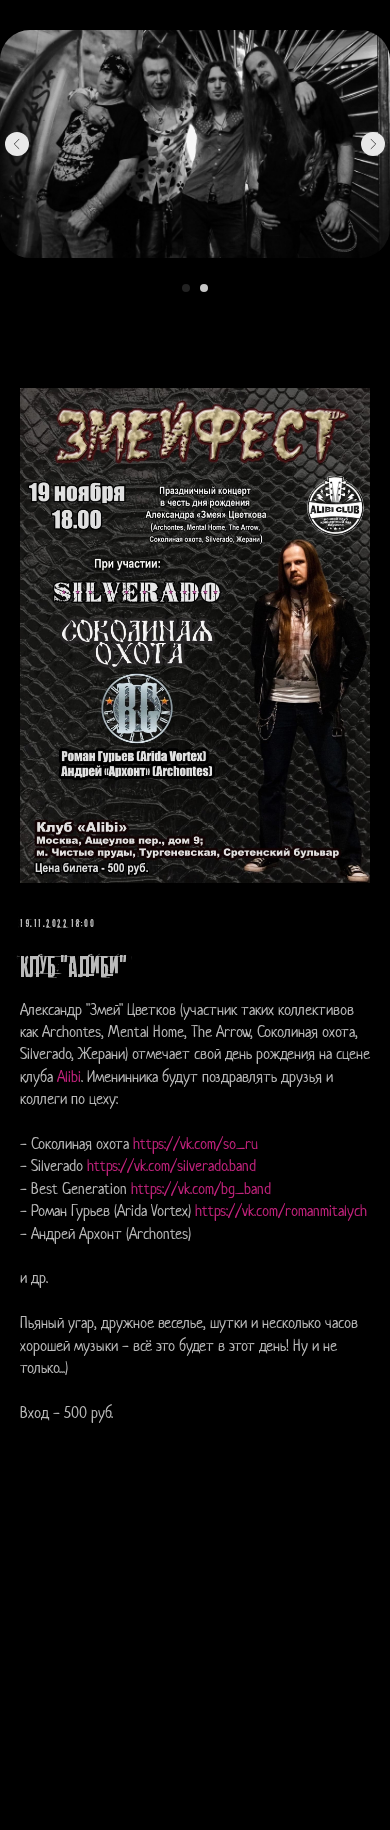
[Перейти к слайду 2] (204, 288)
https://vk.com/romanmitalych (281, 1212)
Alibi (69, 1078)
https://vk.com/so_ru (195, 1145)
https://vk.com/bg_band (201, 1190)
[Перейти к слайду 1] (186, 288)
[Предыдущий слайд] (17, 144)
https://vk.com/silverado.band (171, 1167)
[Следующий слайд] (373, 144)
